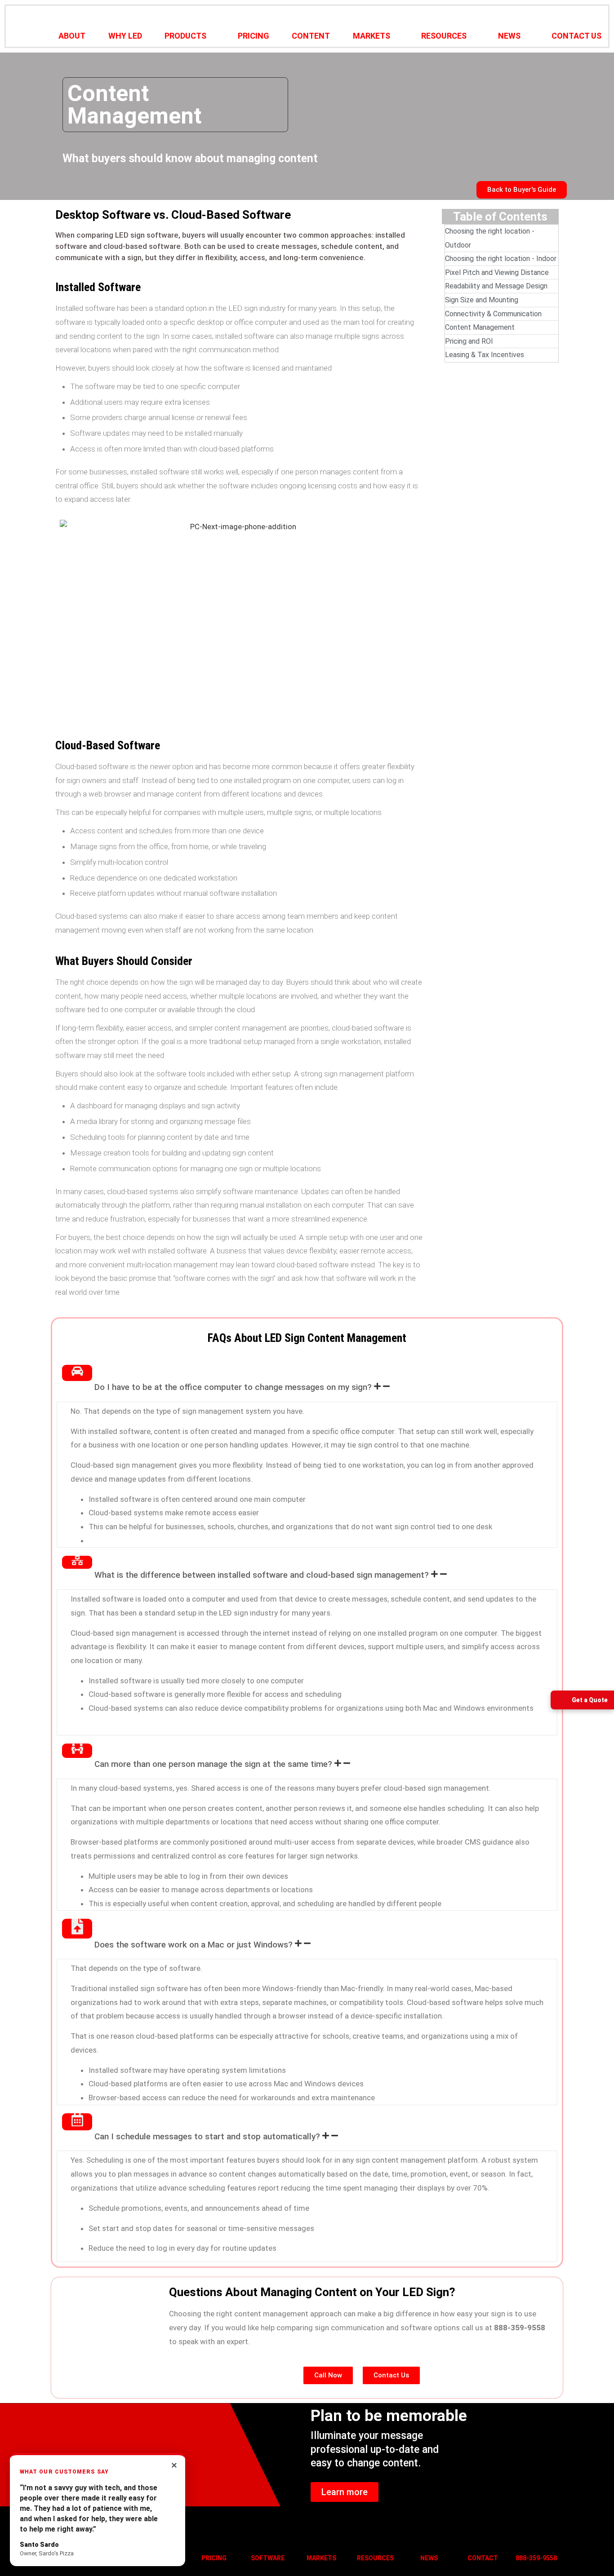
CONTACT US (576, 36)
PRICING (254, 36)
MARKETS (372, 36)
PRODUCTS (185, 36)
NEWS (509, 36)
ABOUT (72, 36)
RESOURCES (444, 36)
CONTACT (483, 2558)
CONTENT (311, 36)
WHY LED (125, 36)
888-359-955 (534, 2558)
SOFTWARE (268, 2558)
